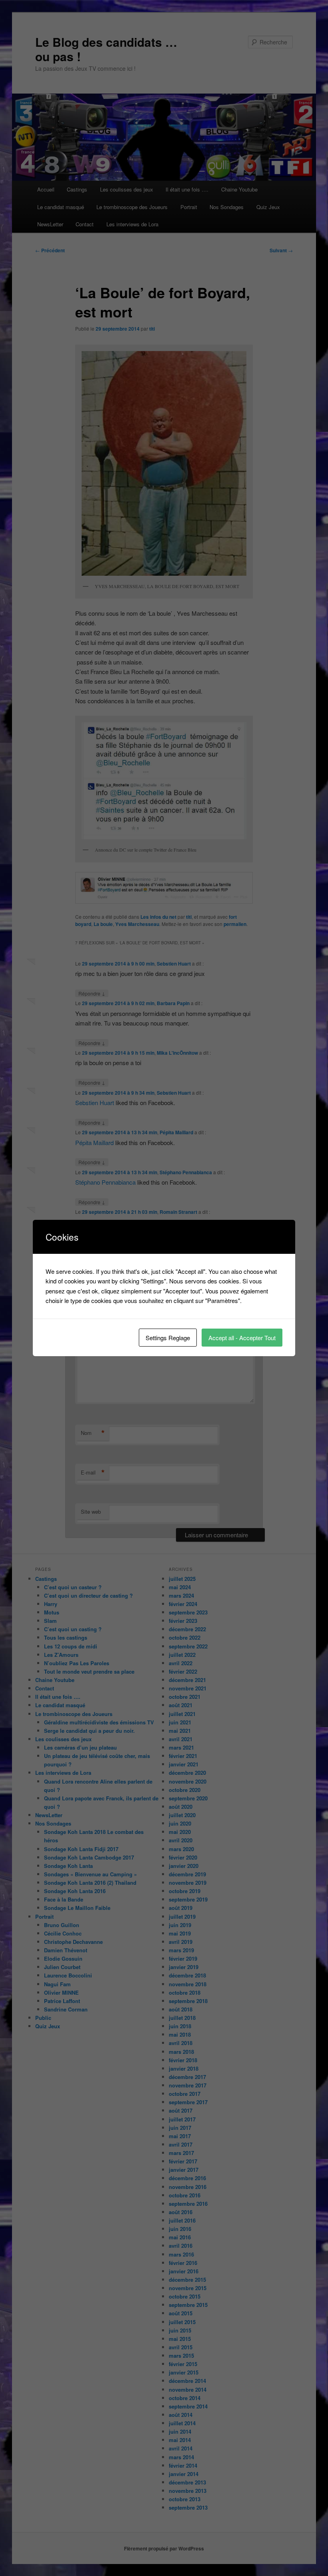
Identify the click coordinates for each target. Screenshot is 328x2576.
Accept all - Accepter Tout (242, 1338)
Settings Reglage (168, 1338)
